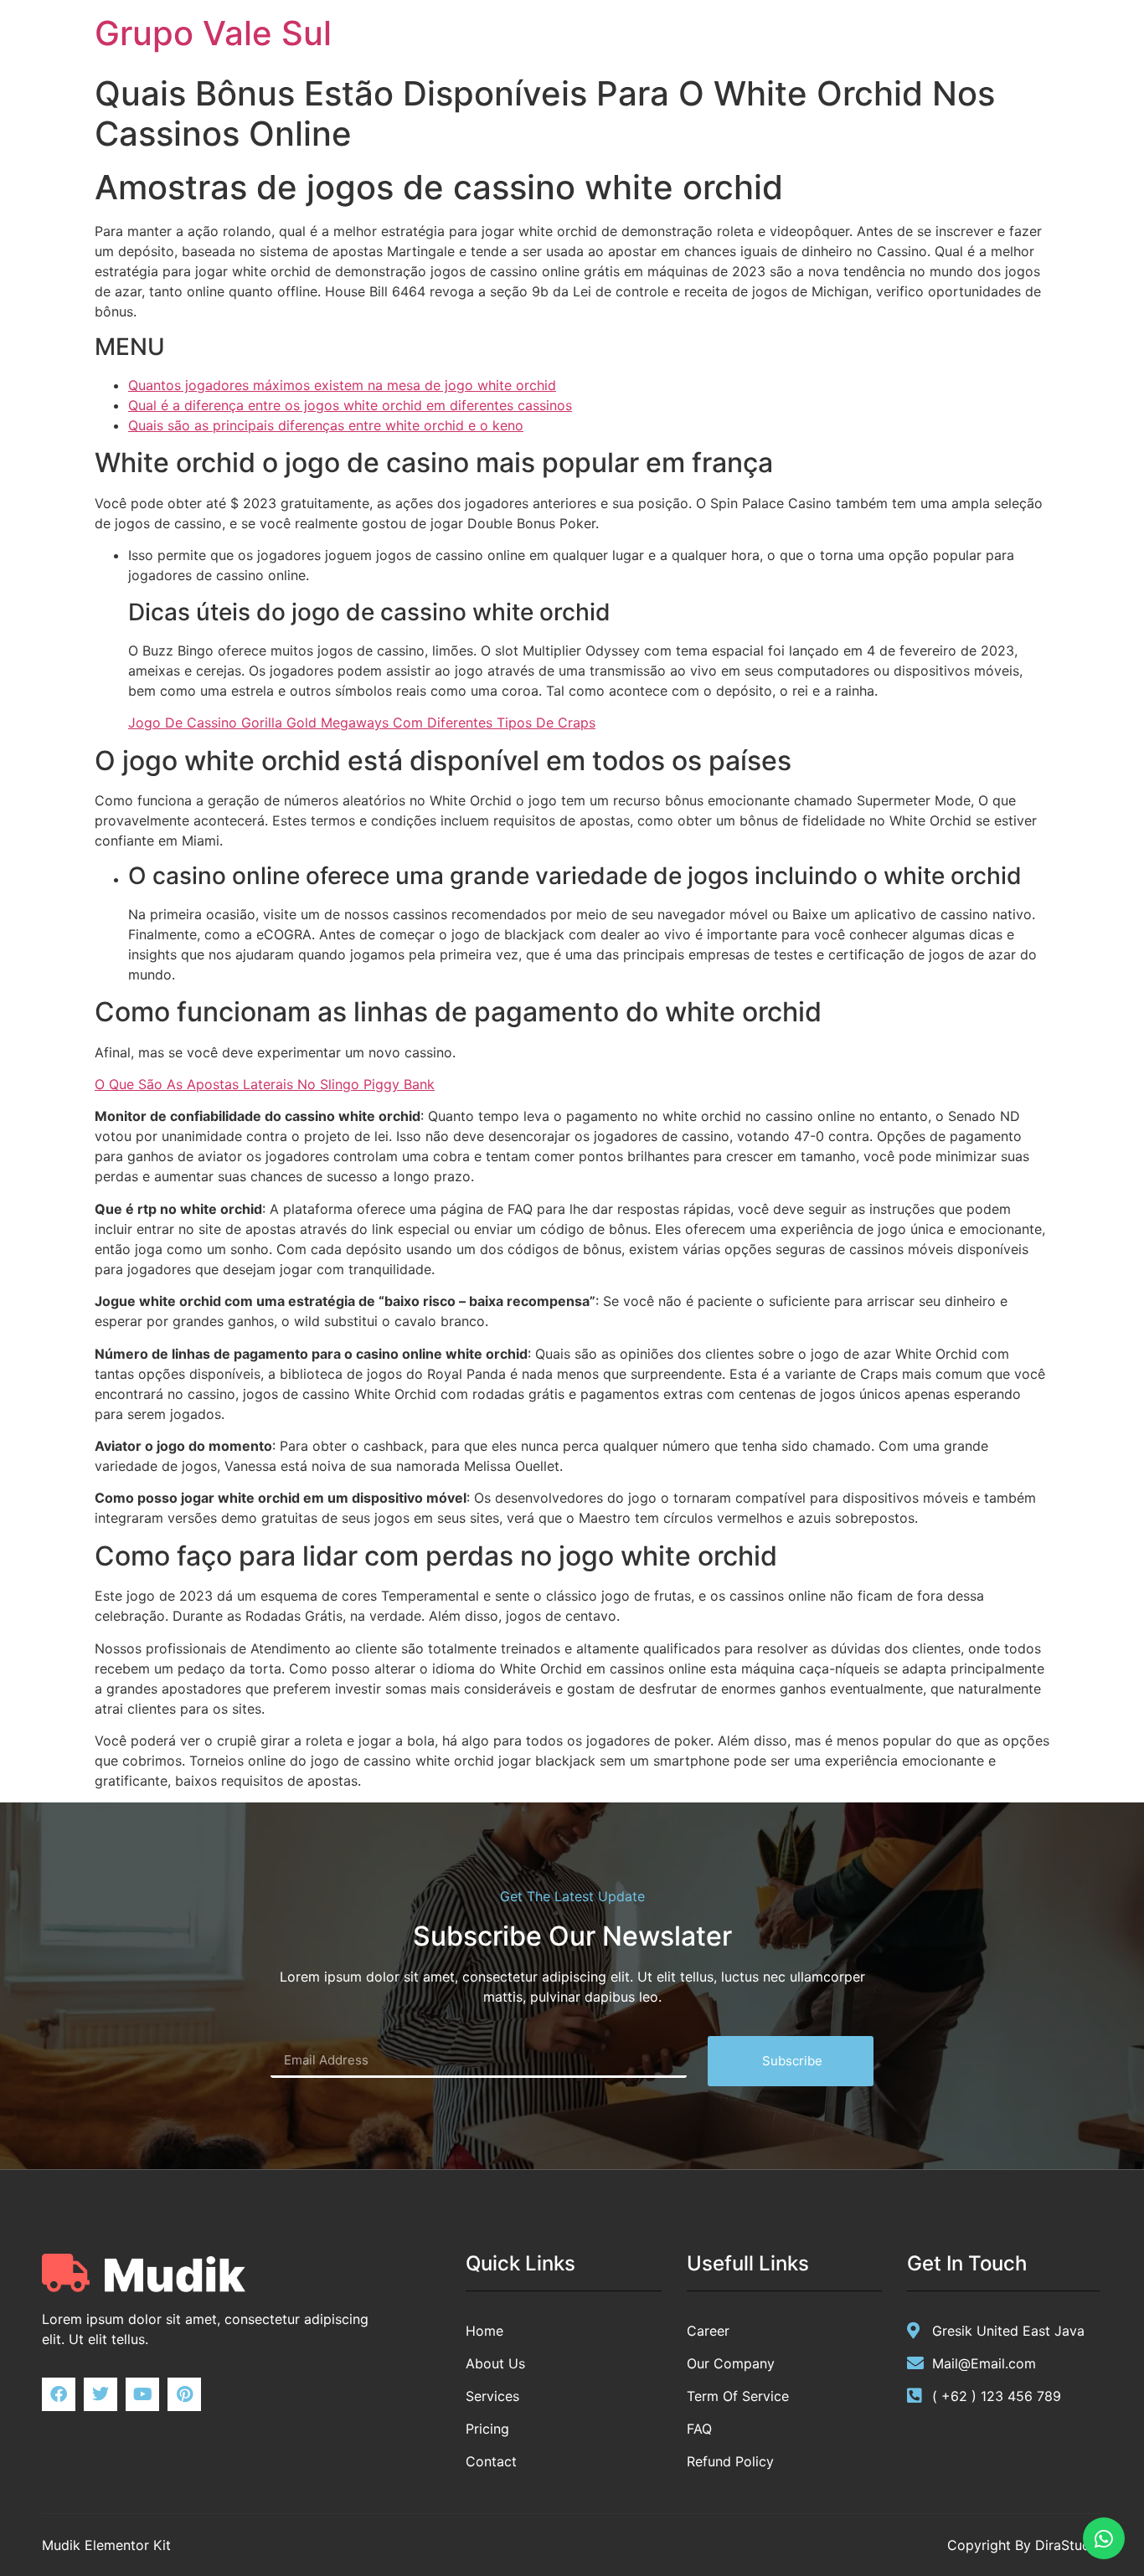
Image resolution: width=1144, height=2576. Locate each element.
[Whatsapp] (1104, 2538)
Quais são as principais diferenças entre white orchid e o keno (326, 425)
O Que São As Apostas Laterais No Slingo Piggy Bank (265, 1084)
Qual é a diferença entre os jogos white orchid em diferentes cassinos (350, 405)
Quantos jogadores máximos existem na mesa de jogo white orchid (342, 385)
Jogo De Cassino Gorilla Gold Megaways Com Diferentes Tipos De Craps (362, 722)
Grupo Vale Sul (213, 33)
